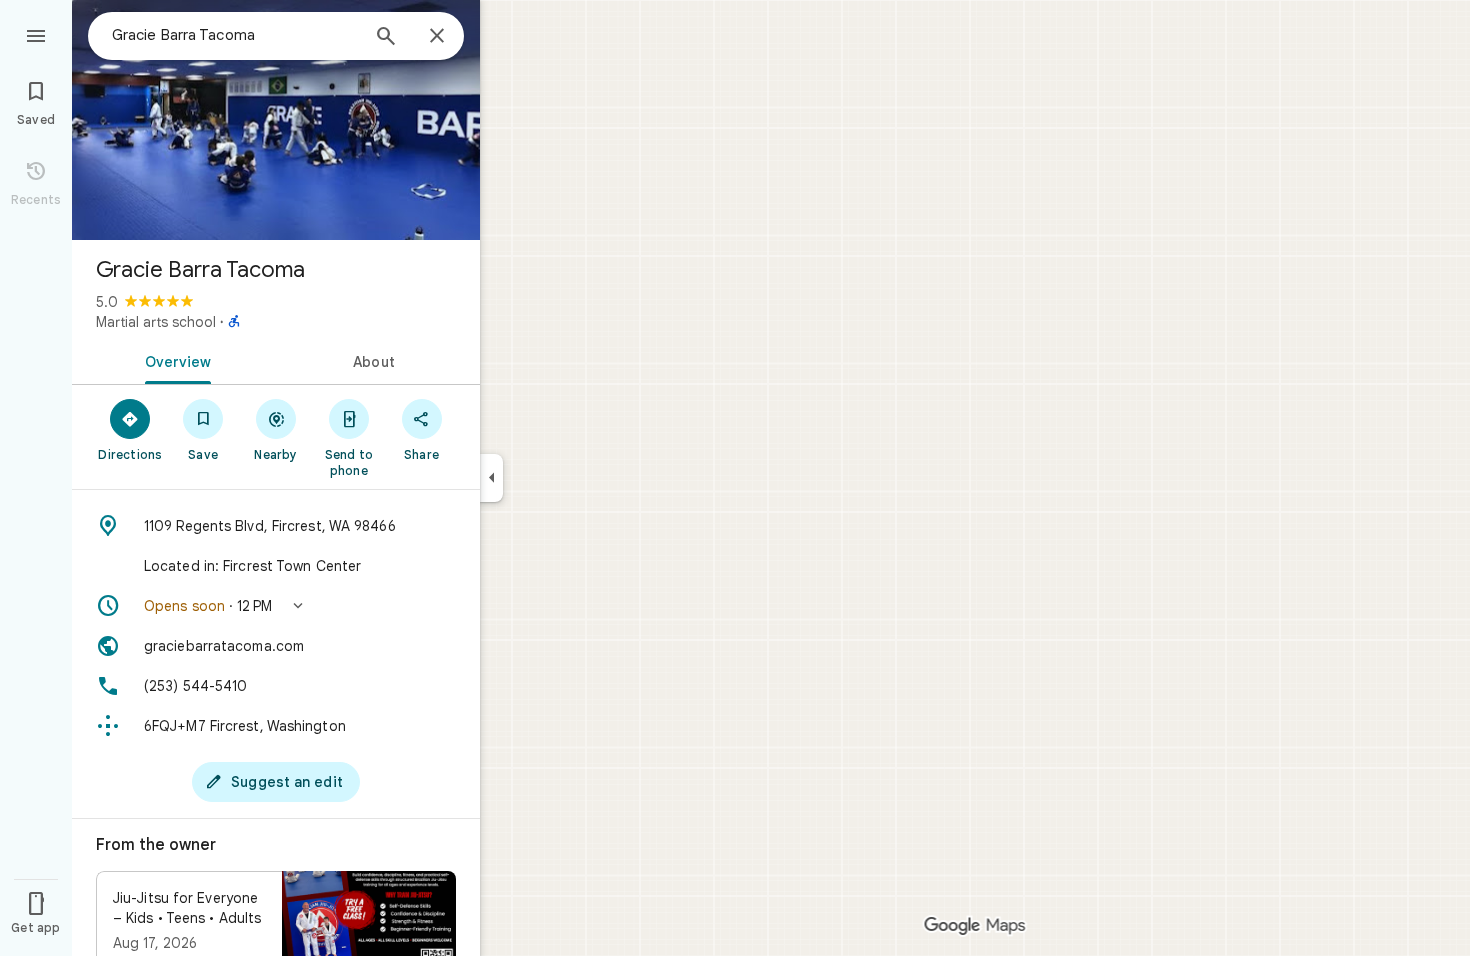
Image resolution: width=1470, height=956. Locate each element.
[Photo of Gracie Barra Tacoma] (276, 120)
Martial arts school (156, 322)
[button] (276, 606)
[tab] (174, 360)
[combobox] (235, 35)
